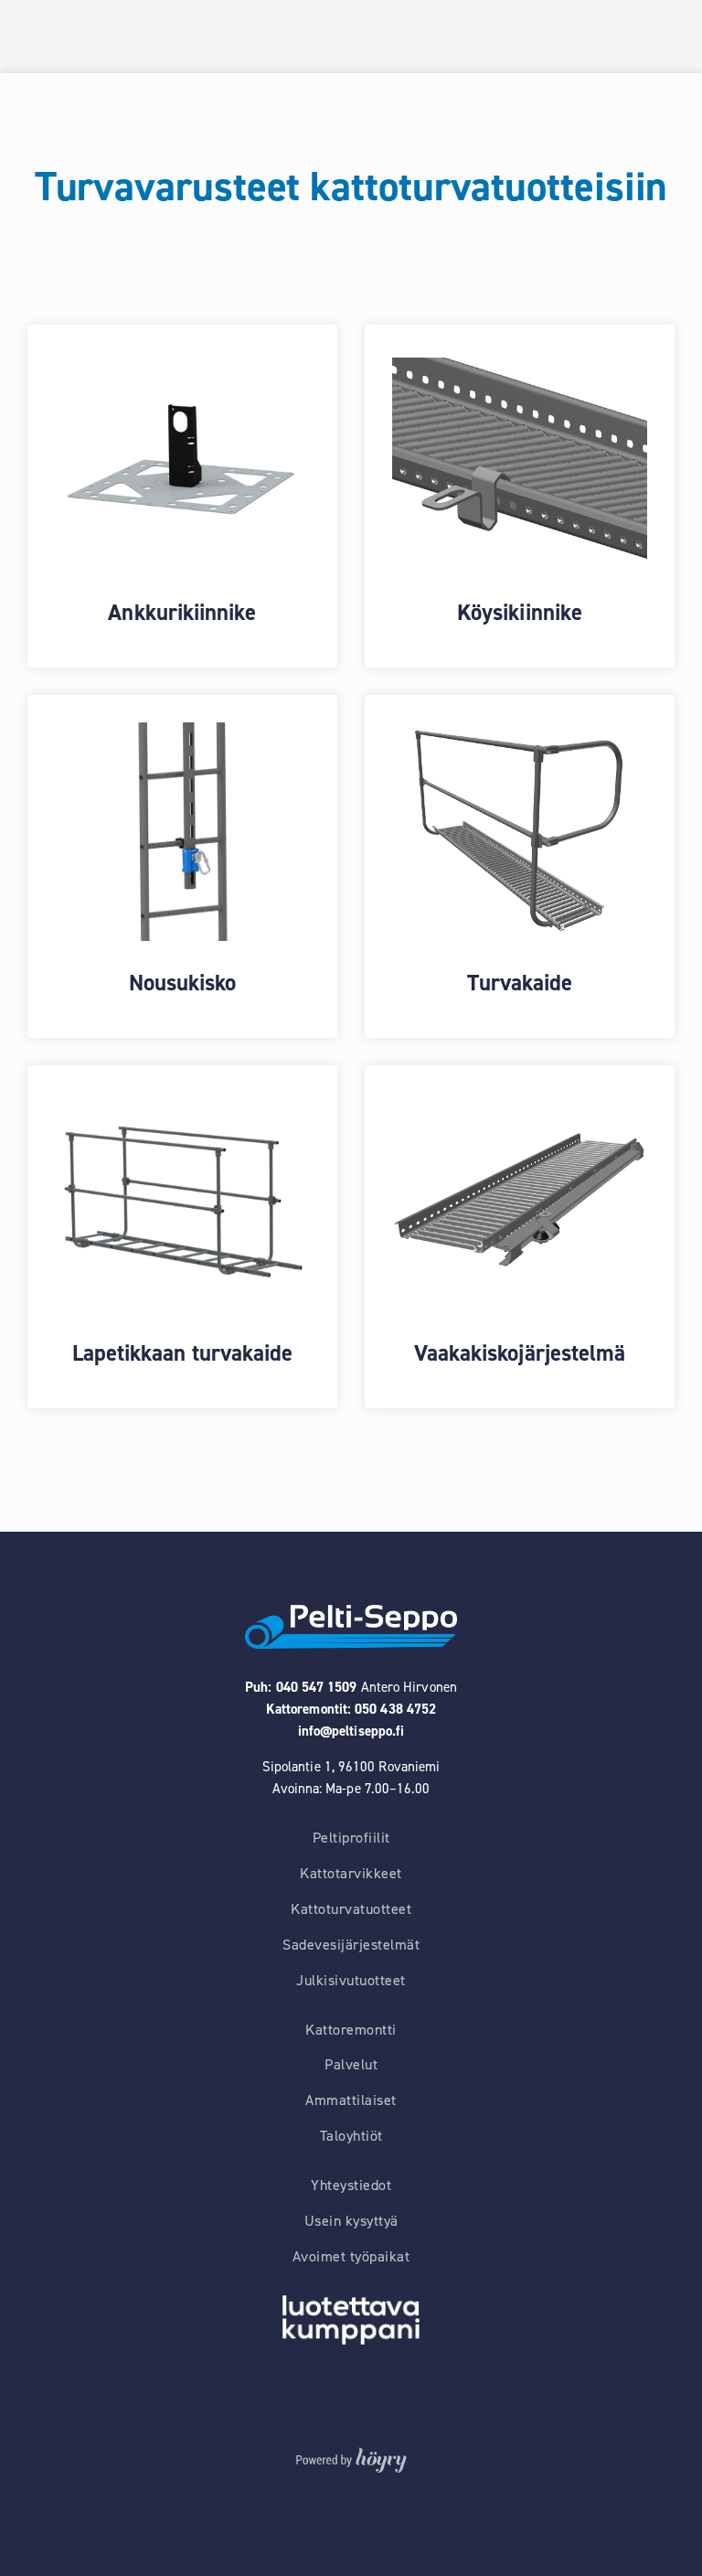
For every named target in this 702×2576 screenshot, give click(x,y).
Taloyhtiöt (351, 2136)
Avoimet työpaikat (351, 2257)
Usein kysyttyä (351, 2221)
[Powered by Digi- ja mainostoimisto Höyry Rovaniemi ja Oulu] (351, 2456)
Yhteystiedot (351, 2186)
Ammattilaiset (351, 2100)
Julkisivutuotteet (351, 1981)
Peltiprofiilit (351, 1838)
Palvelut (351, 2065)
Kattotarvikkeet (351, 1874)
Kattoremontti (351, 2030)
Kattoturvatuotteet (351, 1909)
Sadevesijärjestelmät (351, 1945)
